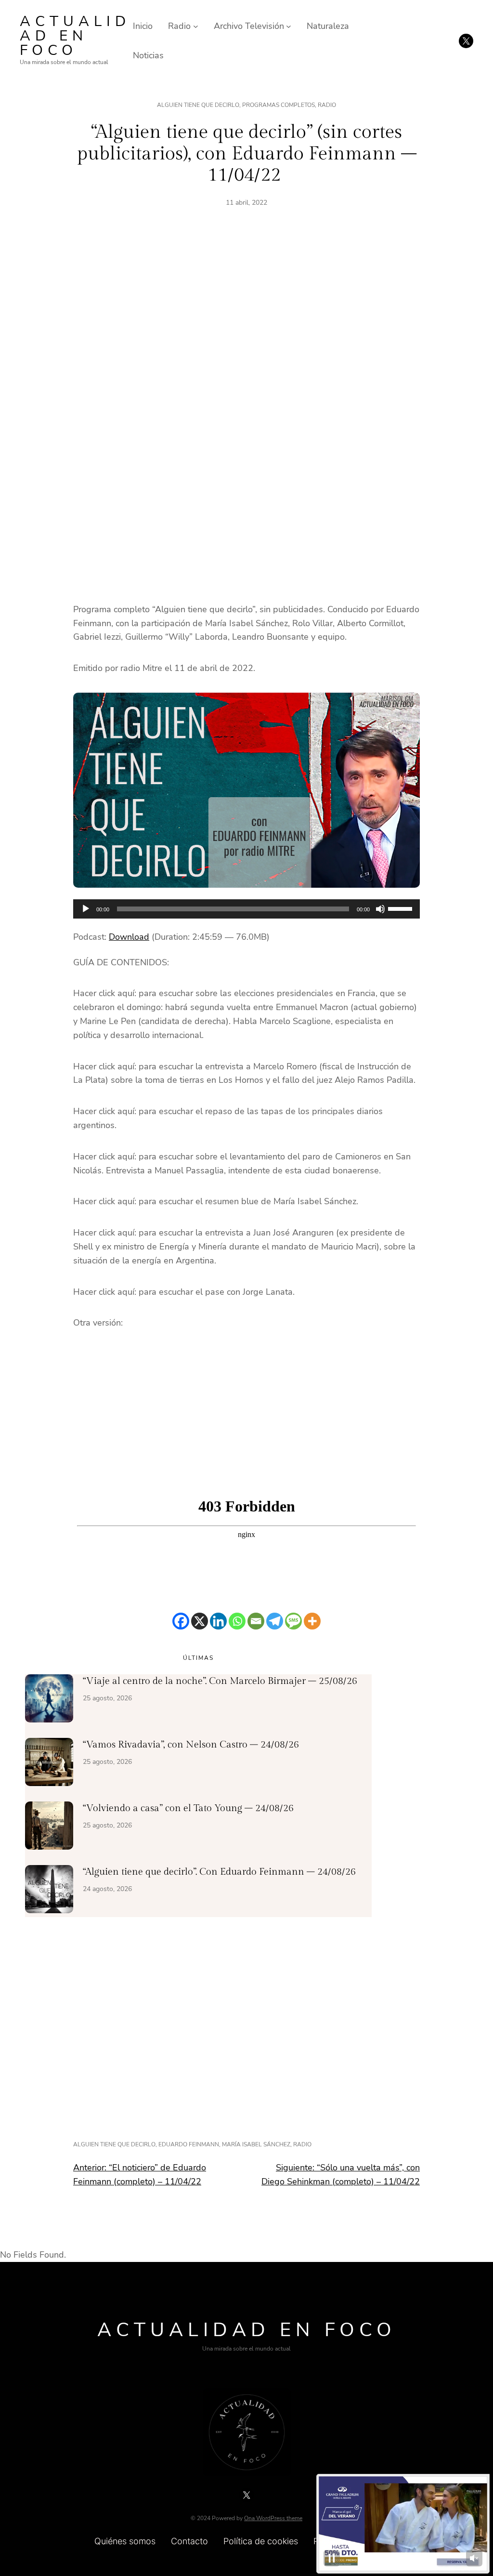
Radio (327, 105)
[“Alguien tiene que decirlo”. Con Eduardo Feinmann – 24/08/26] (49, 1891)
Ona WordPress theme (273, 2518)
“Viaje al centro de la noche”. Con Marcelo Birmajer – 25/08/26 (220, 1681)
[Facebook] (181, 1621)
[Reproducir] (86, 909)
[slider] (402, 908)
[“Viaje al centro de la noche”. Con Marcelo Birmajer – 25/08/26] (49, 1700)
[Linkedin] (218, 1621)
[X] (200, 1621)
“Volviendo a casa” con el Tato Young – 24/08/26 (188, 1808)
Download (129, 937)
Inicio (143, 26)
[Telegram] (275, 1621)
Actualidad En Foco (75, 36)
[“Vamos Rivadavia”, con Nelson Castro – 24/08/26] (49, 1764)
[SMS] (293, 1621)
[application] (246, 909)
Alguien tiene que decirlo (198, 105)
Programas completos (279, 105)
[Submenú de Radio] (196, 26)
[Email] (256, 1621)
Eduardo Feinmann (189, 2144)
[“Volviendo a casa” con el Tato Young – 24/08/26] (49, 1827)
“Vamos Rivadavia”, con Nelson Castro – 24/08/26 (191, 1745)
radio (302, 2144)
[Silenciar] (380, 909)
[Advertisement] (246, 329)
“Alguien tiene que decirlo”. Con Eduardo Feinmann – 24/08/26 (219, 1872)
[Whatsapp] (237, 1621)
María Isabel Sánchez (256, 2144)
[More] (312, 1621)
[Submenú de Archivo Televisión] (289, 26)
